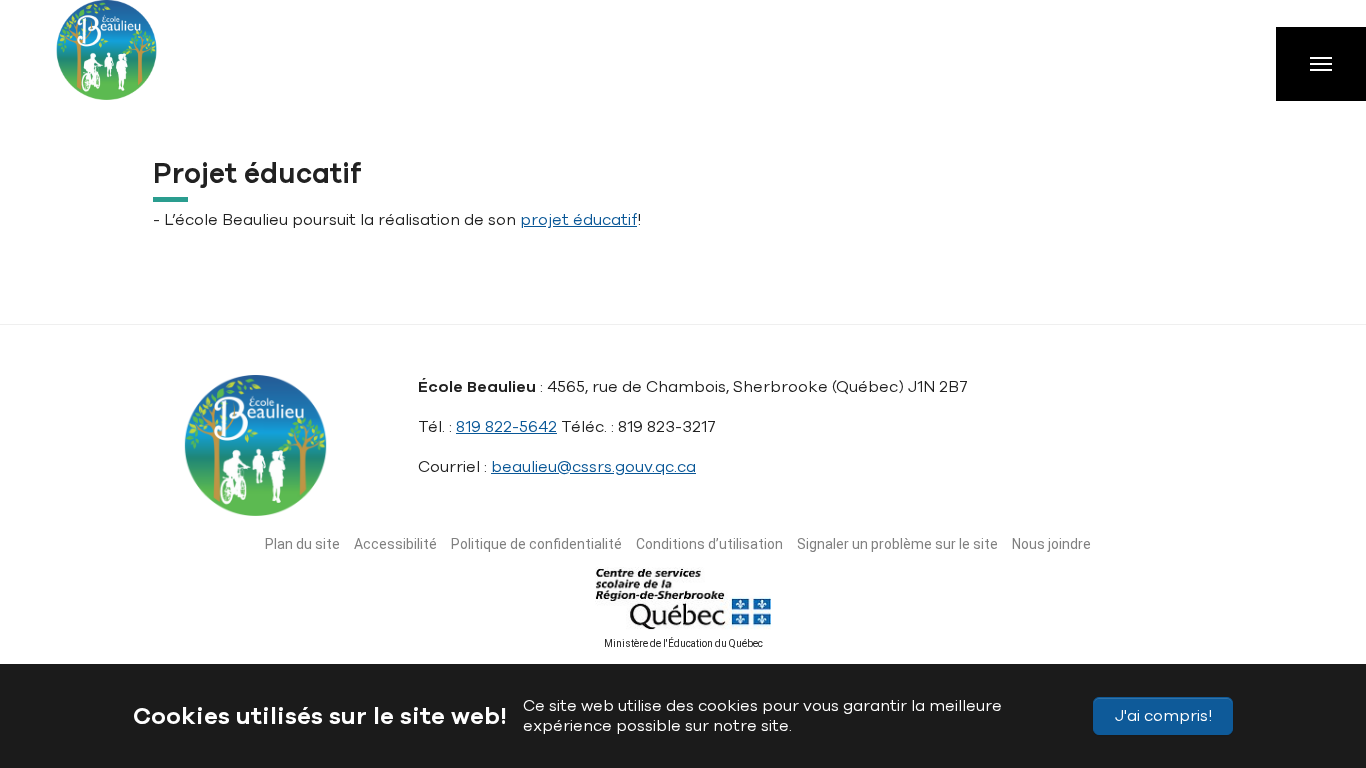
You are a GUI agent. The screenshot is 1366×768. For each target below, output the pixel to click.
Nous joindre (1051, 544)
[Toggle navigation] (1321, 64)
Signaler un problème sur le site (897, 544)
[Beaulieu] (125, 60)
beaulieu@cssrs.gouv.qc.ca (593, 467)
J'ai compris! (1163, 716)
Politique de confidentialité (536, 544)
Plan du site (302, 544)
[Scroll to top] (1314, 658)
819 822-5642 (506, 427)
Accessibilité (395, 544)
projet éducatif (578, 220)
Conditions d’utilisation (709, 544)
